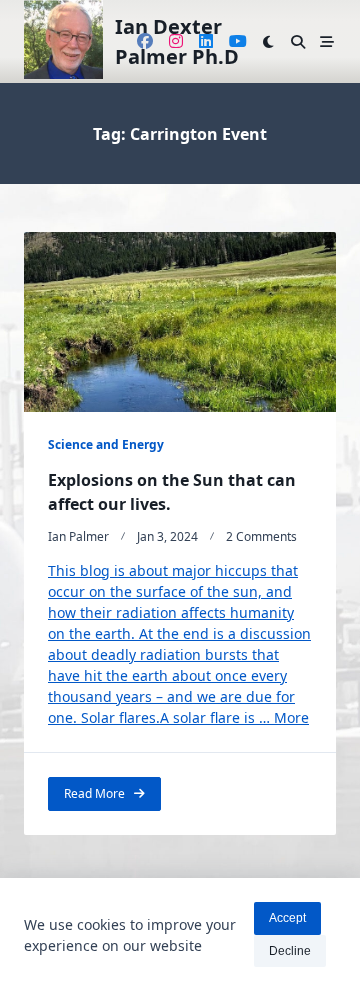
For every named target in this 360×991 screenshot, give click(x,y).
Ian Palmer (78, 536)
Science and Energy (106, 444)
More (291, 717)
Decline (290, 951)
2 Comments (261, 536)
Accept (287, 918)
